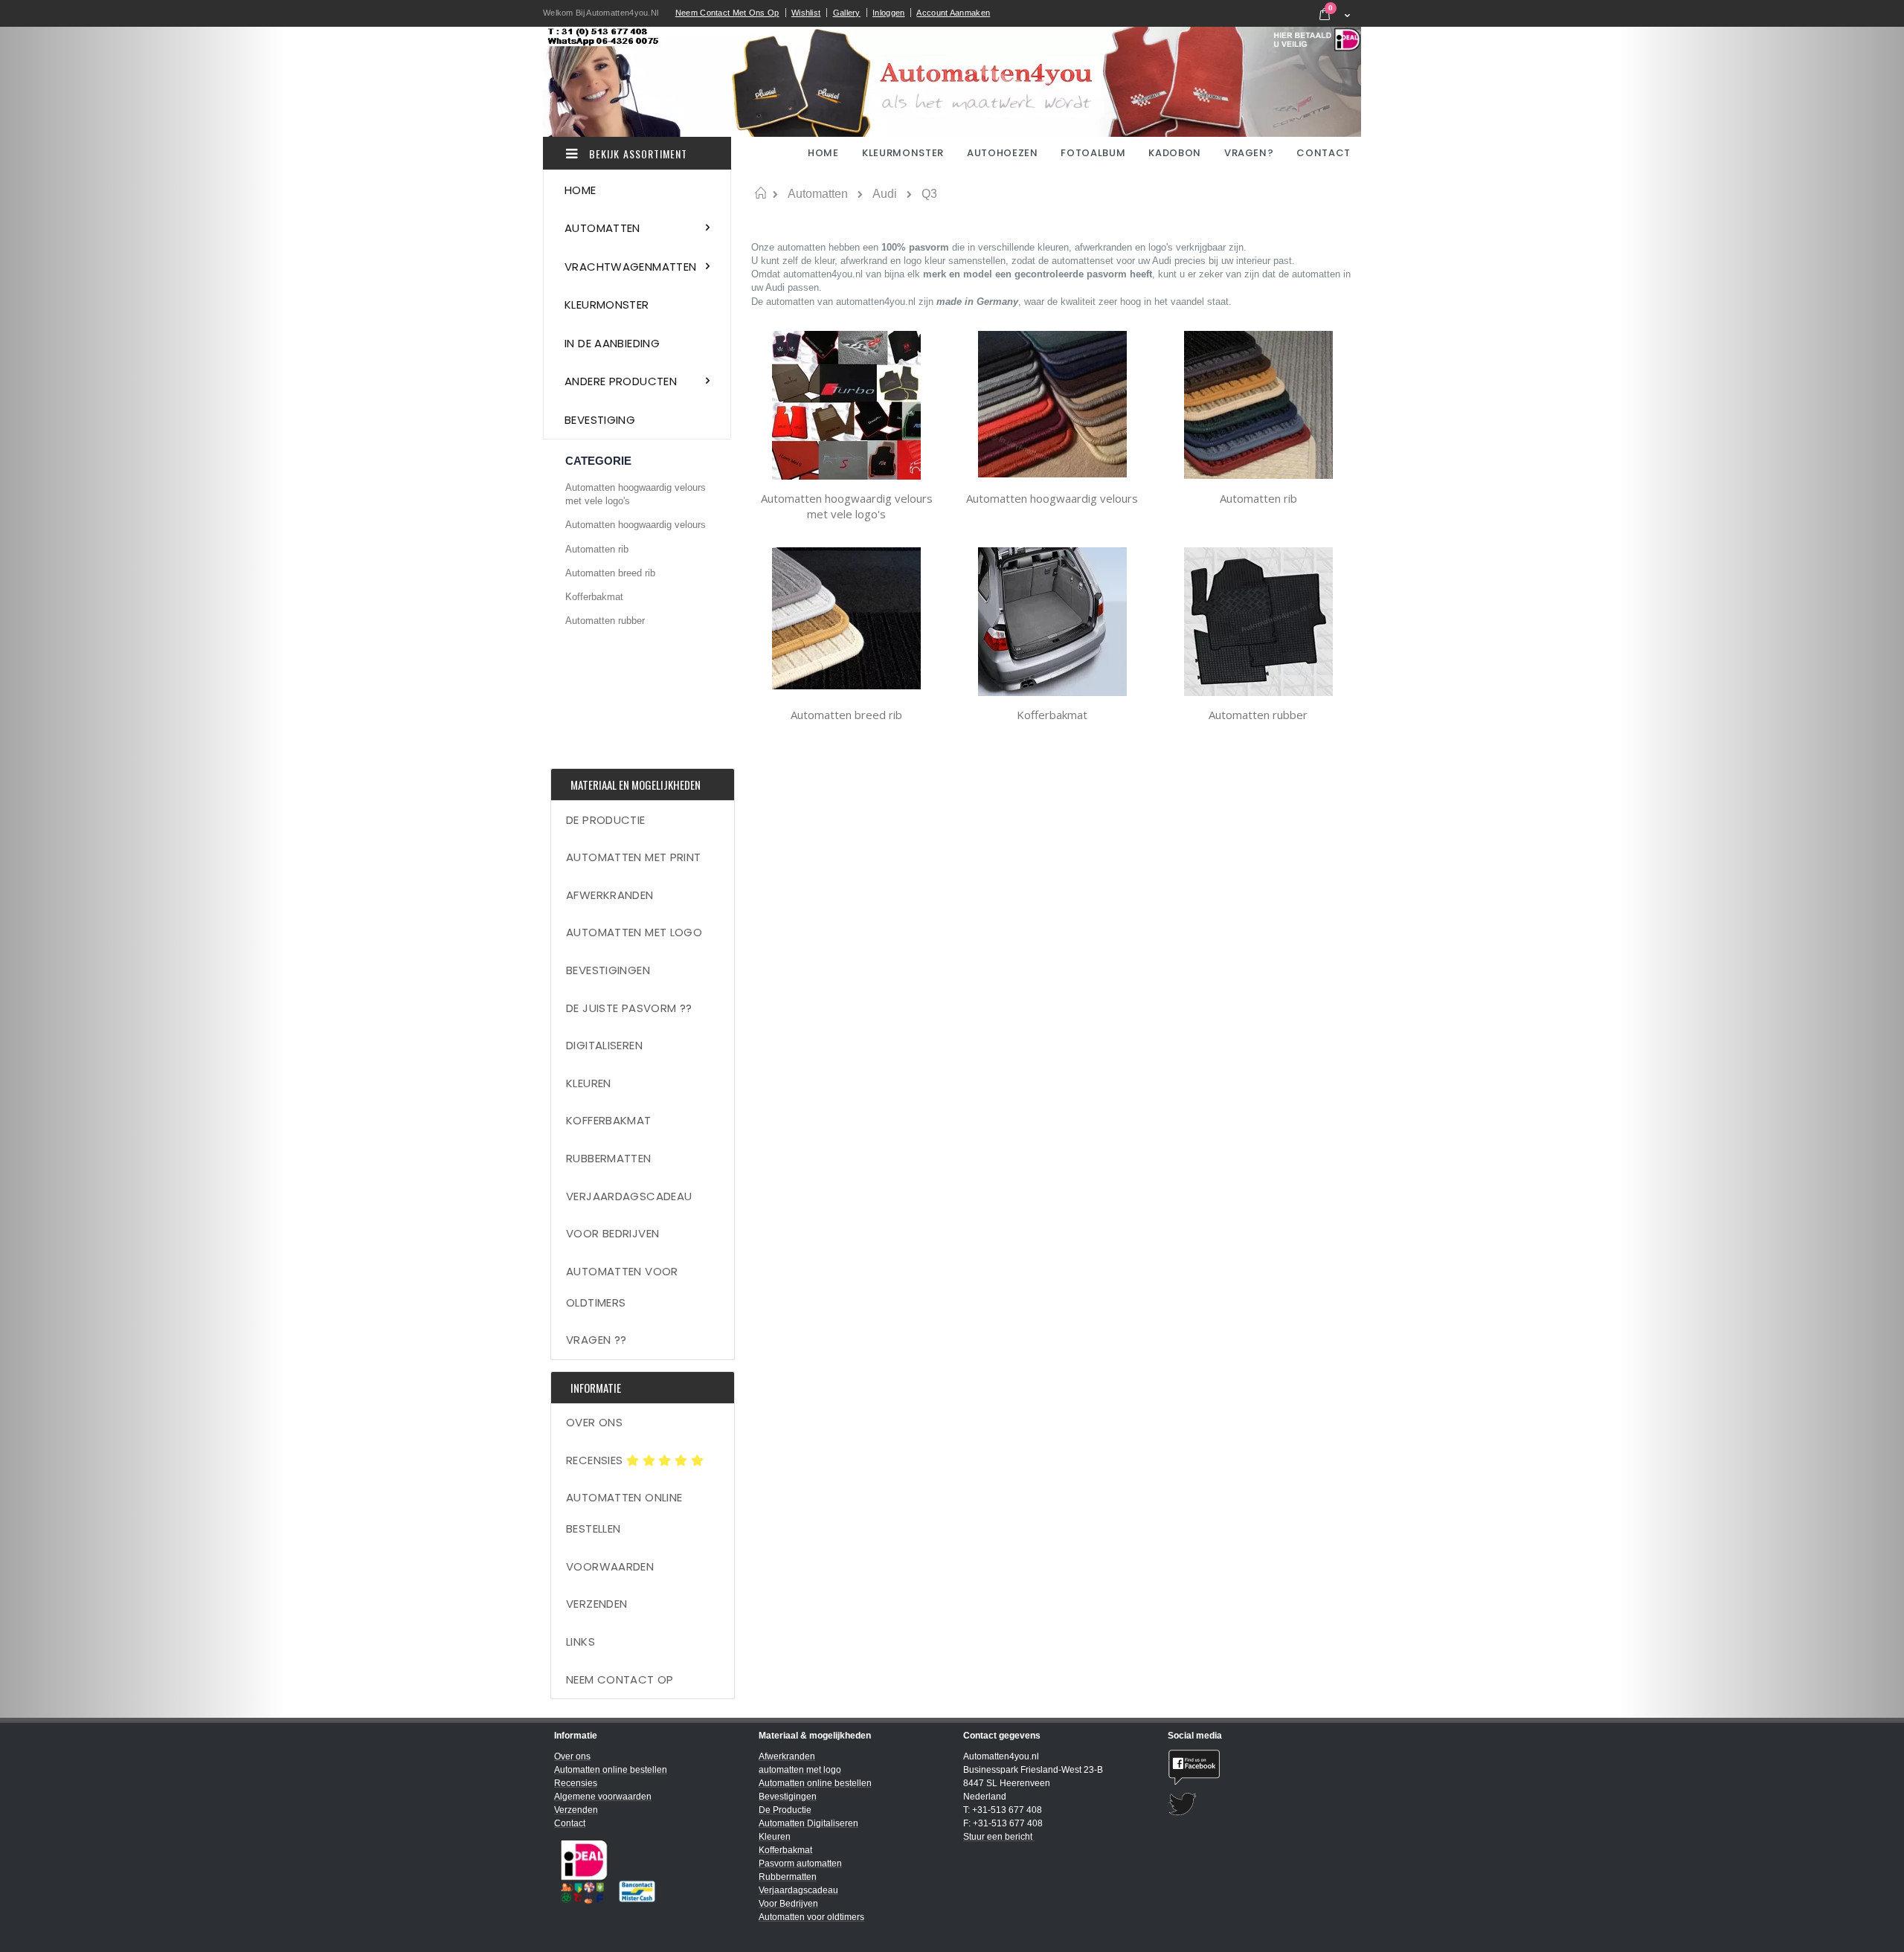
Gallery (847, 13)
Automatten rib (1258, 498)
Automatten (818, 194)
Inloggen (888, 13)
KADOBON (1175, 153)
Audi (885, 194)
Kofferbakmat (1052, 715)
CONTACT (1324, 153)
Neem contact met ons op (727, 13)
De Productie (606, 820)
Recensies (596, 1460)
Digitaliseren (604, 1045)
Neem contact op (620, 1679)
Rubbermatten (609, 1158)
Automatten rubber (1258, 715)
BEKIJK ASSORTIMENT (637, 154)
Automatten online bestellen (624, 1513)
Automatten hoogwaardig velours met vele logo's (847, 506)
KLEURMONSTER (903, 153)
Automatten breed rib (846, 715)
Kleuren (589, 1083)
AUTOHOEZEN (1003, 153)
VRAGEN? (1249, 153)
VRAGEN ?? (596, 1340)
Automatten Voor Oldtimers (622, 1287)
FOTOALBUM (1093, 153)
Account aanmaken (953, 13)
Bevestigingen (608, 970)
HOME (824, 153)
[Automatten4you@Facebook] (1259, 1767)
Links (580, 1642)
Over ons (594, 1422)
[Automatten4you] (952, 82)
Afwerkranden (610, 895)
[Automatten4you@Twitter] (1259, 1804)
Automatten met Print (634, 857)
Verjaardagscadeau (629, 1196)
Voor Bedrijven (612, 1233)
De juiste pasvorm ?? (629, 1008)
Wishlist (806, 13)
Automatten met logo (634, 932)
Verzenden (596, 1604)
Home (760, 193)
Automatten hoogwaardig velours (1052, 498)
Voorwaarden (610, 1566)
